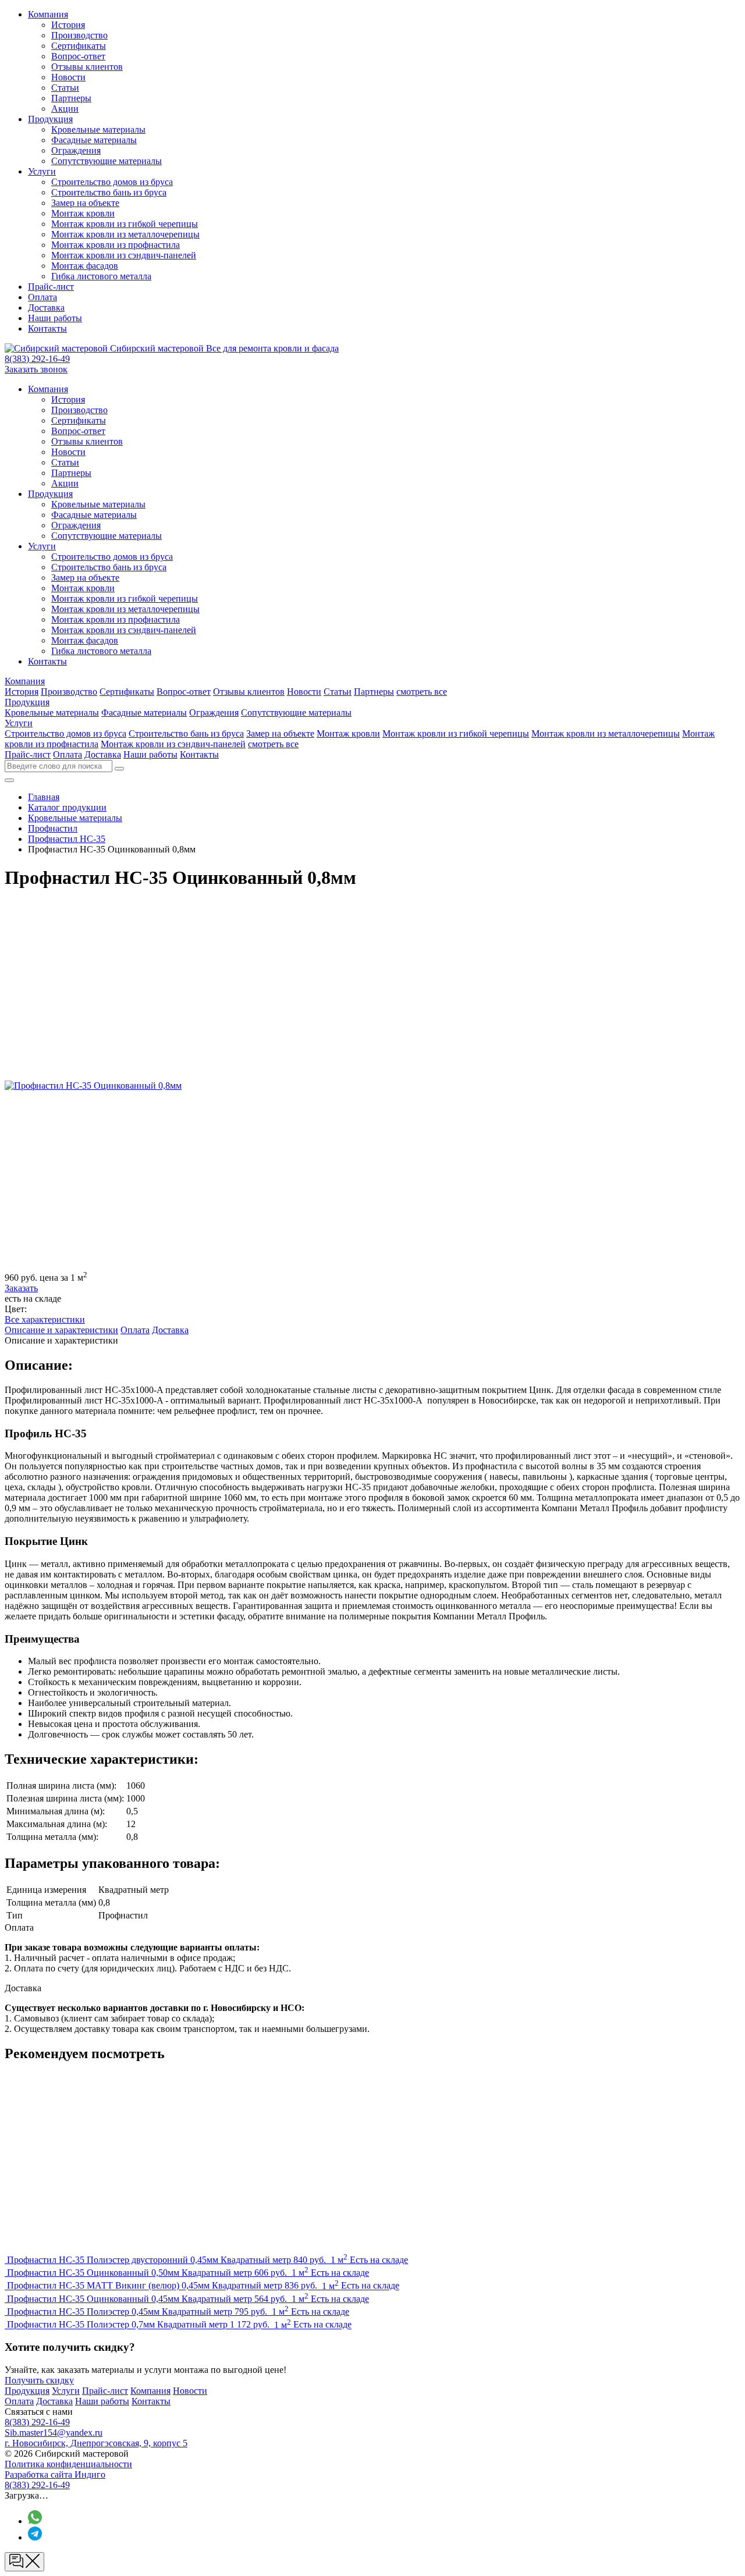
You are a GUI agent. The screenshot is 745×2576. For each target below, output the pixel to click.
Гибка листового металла (101, 276)
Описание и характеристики (61, 1330)
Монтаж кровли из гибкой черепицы (125, 224)
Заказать (21, 1288)
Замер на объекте (85, 203)
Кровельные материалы (98, 129)
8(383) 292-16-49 (37, 359)
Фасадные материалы (94, 140)
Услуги (42, 171)
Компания (48, 14)
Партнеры (71, 98)
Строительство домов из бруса (112, 182)
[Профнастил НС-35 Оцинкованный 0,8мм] (93, 1086)
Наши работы (55, 318)
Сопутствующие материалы (107, 161)
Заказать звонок (36, 369)
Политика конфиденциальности (68, 2464)
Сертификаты (79, 46)
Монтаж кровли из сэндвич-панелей (124, 255)
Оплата (42, 297)
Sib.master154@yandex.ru (54, 2433)
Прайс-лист (51, 287)
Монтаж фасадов (85, 266)
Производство (79, 35)
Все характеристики (45, 1319)
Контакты (47, 328)
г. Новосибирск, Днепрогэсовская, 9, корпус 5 (96, 2443)
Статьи (65, 88)
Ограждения (76, 150)
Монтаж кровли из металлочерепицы (125, 234)
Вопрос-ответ (78, 56)
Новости (68, 77)
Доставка (46, 308)
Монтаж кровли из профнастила (116, 245)
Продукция (50, 119)
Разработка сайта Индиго (55, 2474)
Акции (65, 109)
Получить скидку (39, 2380)
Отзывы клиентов (87, 67)
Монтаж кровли (83, 213)
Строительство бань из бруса (109, 192)
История (68, 25)
